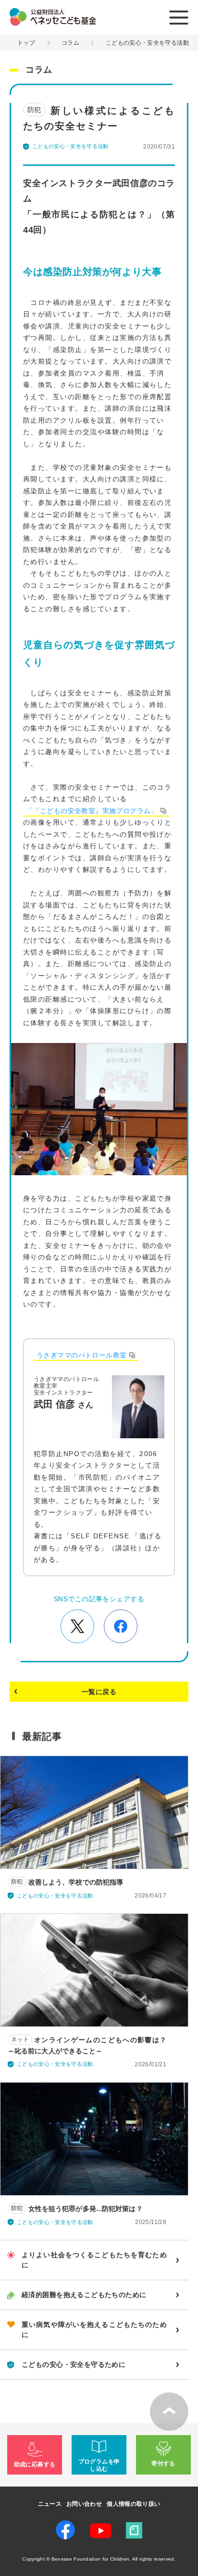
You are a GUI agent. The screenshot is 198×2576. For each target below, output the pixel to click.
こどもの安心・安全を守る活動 (147, 43)
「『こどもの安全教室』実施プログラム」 (92, 811)
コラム (70, 43)
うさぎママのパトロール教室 (81, 1355)
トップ (26, 43)
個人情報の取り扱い (133, 2504)
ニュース (50, 2504)
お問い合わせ (84, 2504)
